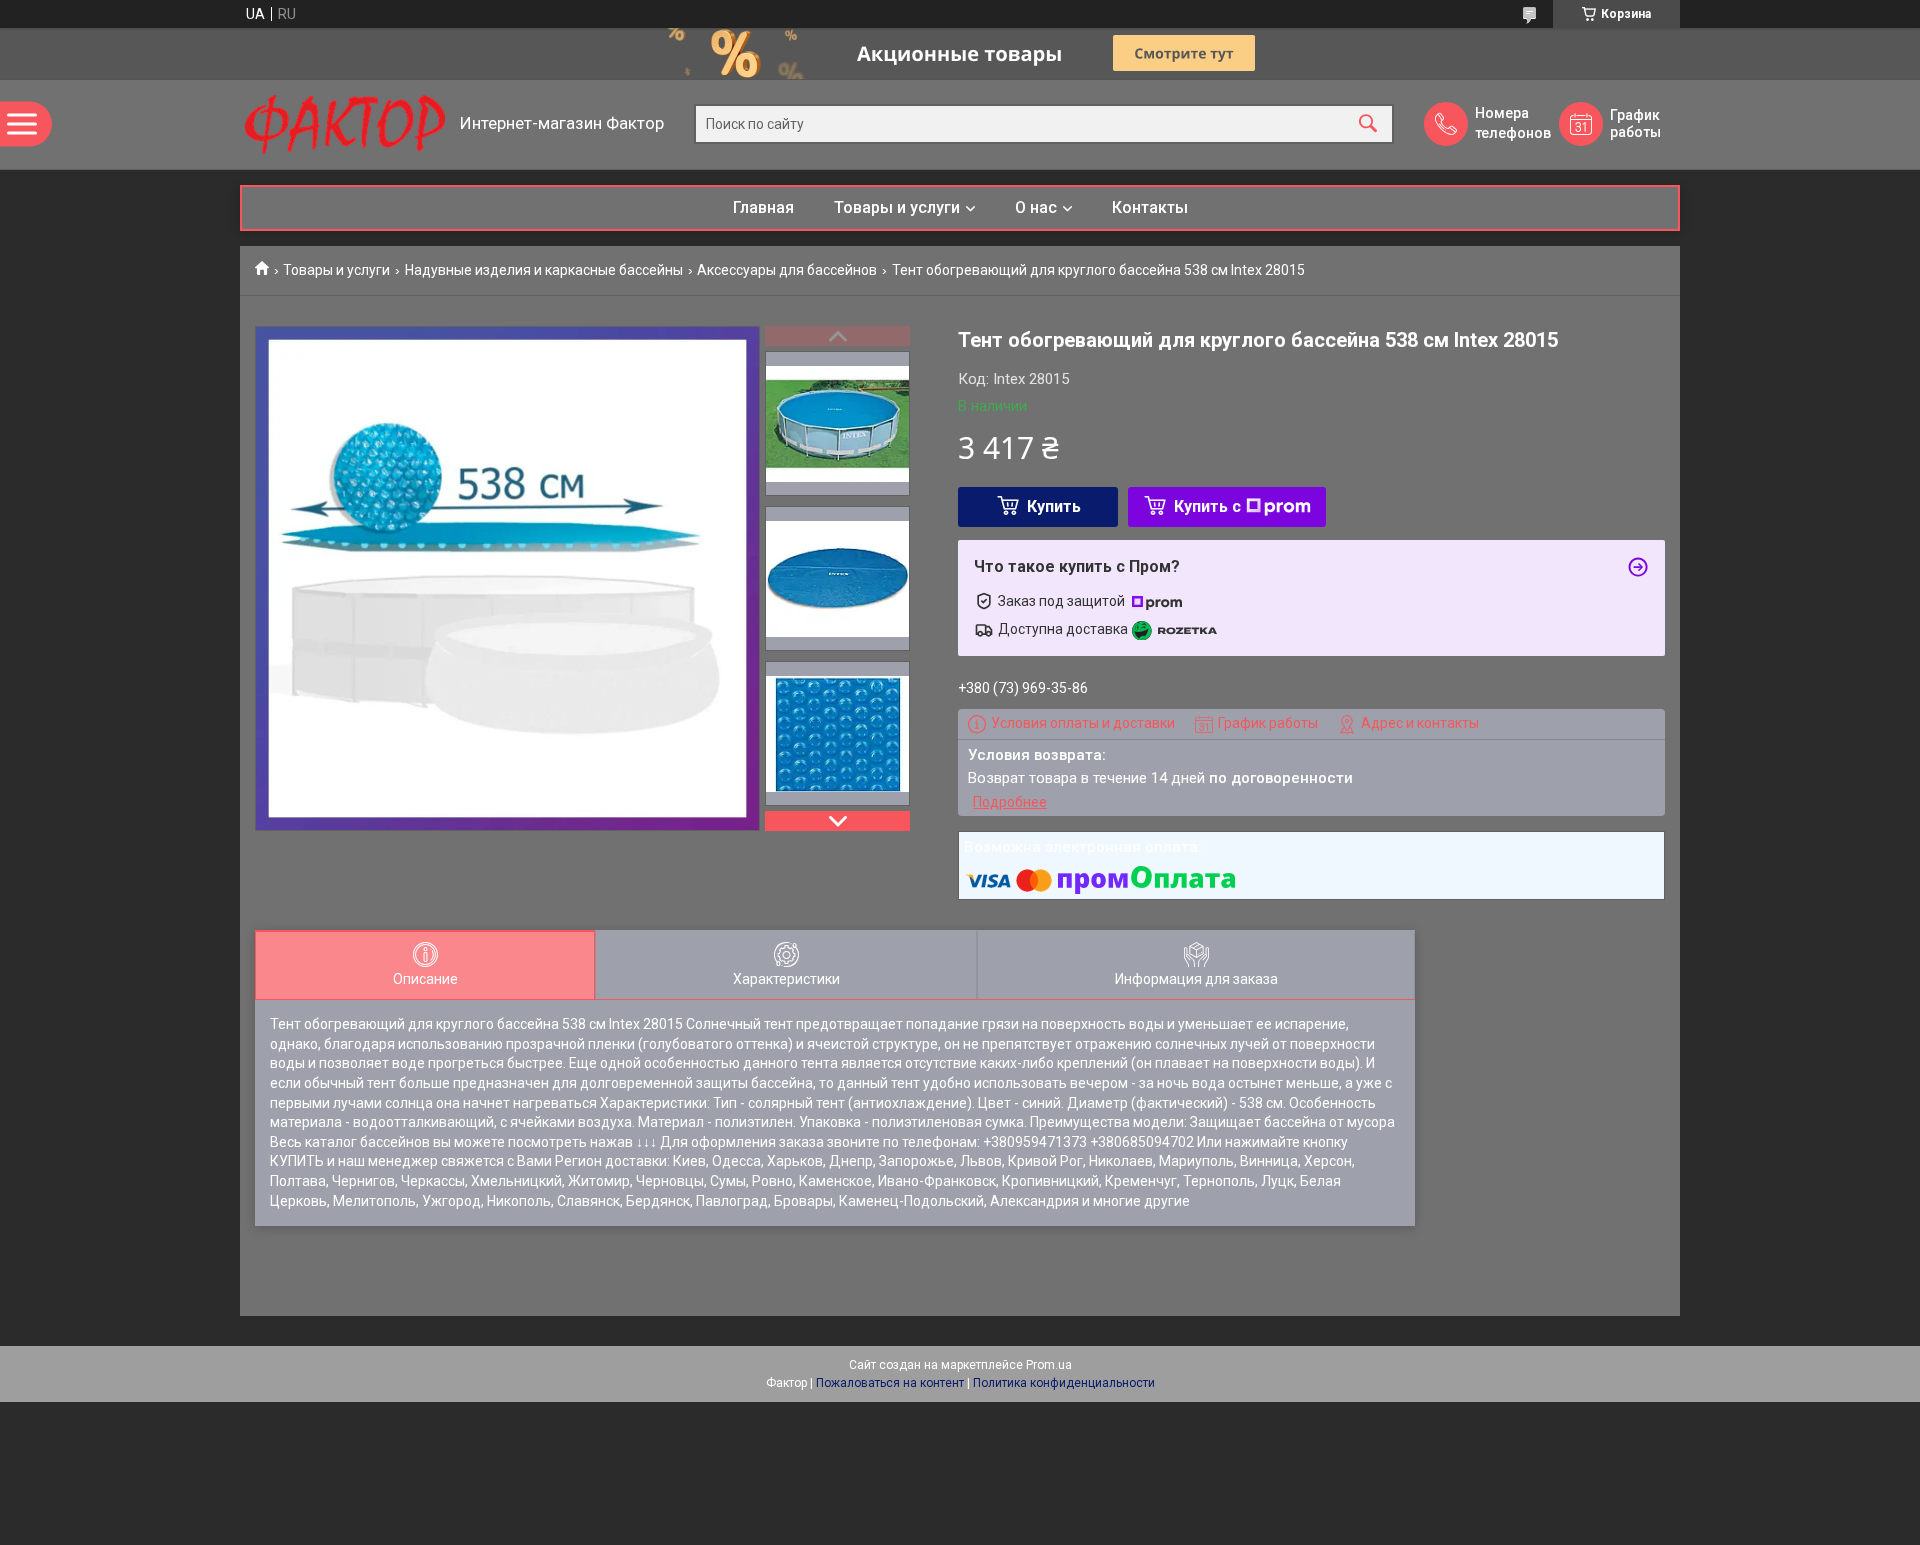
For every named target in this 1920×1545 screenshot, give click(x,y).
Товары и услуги (897, 207)
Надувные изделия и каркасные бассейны (544, 270)
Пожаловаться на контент (890, 1383)
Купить (1054, 506)
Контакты (1150, 207)
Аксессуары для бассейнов (787, 270)
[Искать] (1368, 124)
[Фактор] (345, 124)
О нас (1036, 207)
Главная (763, 207)
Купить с (1207, 506)
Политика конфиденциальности (1064, 1383)
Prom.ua (1049, 1365)
